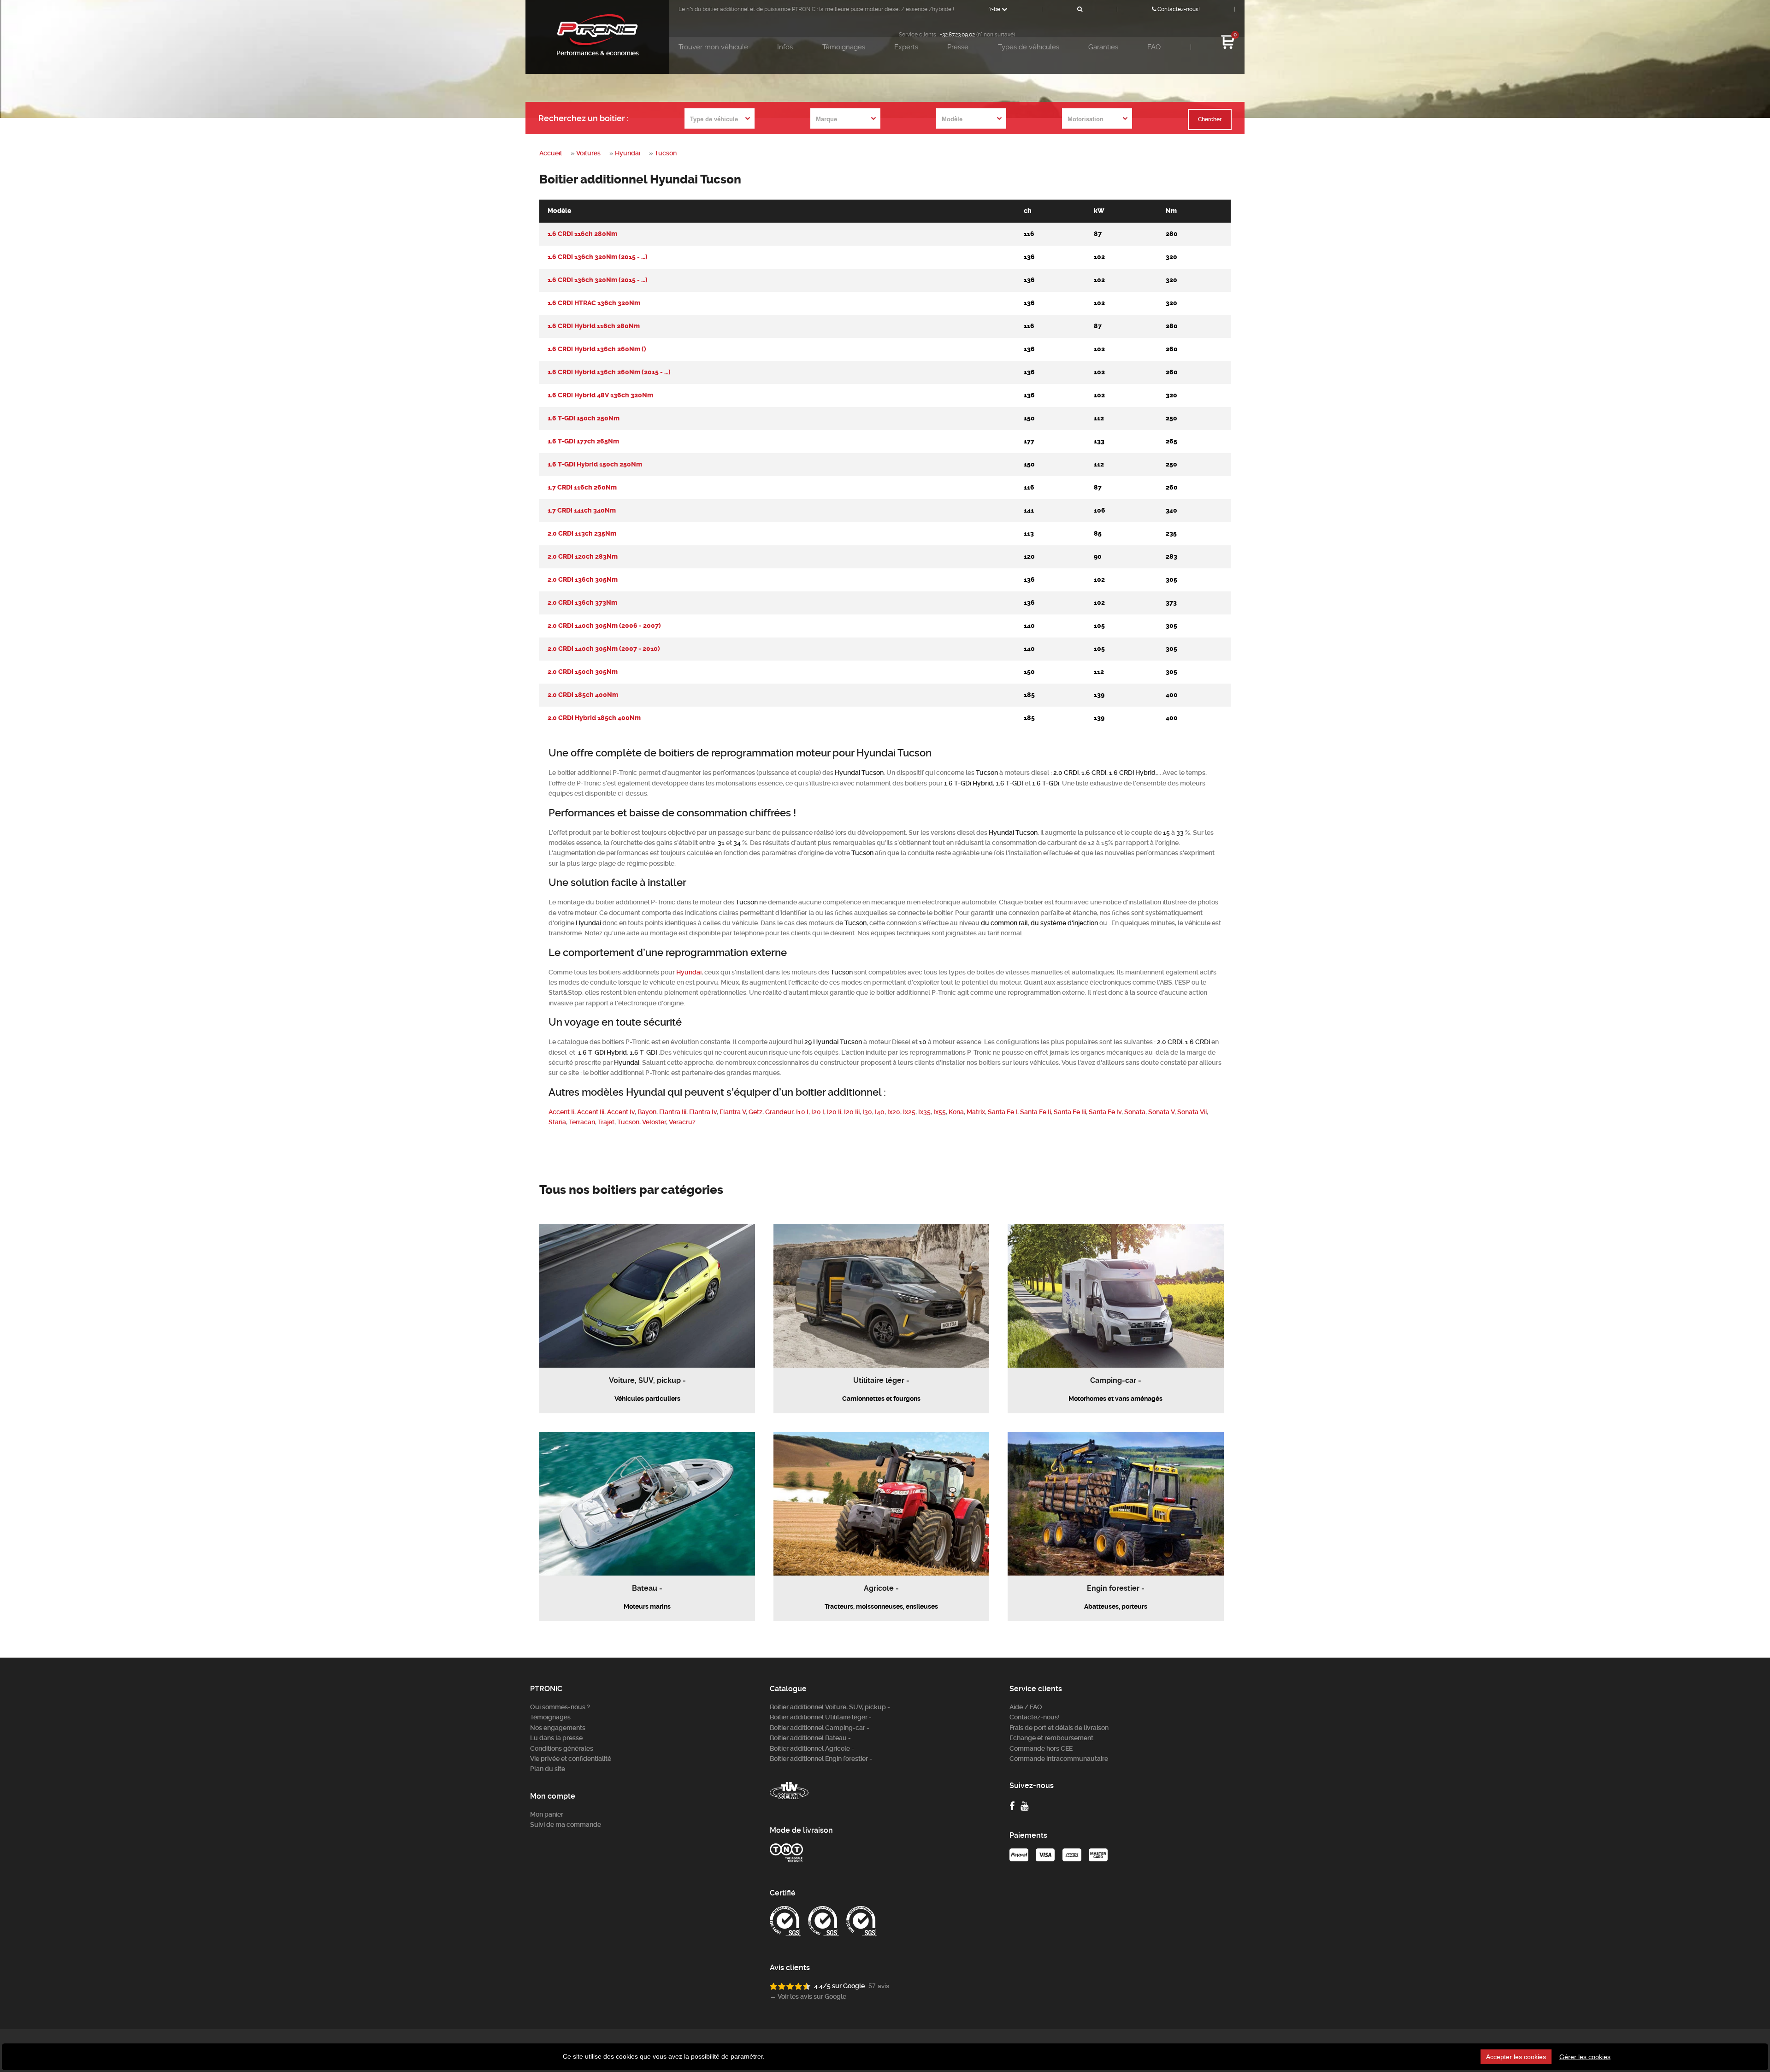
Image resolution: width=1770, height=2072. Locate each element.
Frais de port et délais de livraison (1059, 1728)
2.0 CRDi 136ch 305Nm (583, 580)
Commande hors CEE (1041, 1748)
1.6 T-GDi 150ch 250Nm (584, 418)
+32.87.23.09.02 (957, 35)
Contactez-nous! (1178, 9)
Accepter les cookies (1516, 2057)
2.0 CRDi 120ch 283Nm (583, 557)
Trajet (606, 1122)
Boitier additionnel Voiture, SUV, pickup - (830, 1707)
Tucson (666, 153)
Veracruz (682, 1122)
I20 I (818, 1112)
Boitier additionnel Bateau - (810, 1738)
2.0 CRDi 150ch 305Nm (583, 672)
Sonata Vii (1192, 1112)
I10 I (802, 1112)
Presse (958, 47)
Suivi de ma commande (566, 1824)
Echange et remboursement (1051, 1738)
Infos (785, 47)
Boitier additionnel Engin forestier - (821, 1759)
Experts (906, 47)
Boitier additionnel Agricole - (812, 1748)
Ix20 (894, 1112)
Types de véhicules (1029, 47)
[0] (1228, 48)
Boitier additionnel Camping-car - (820, 1728)
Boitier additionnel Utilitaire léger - (821, 1717)
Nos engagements (558, 1728)
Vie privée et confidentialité (571, 1759)
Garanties (1103, 47)
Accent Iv (621, 1112)
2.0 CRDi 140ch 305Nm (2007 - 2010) (604, 649)
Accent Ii (561, 1112)
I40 (880, 1112)
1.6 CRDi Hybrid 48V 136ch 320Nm (600, 395)
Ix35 (924, 1112)
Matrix (976, 1112)
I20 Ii (834, 1112)
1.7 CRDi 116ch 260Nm (582, 487)
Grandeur (779, 1112)
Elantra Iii (673, 1112)
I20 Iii (852, 1112)
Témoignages (844, 47)
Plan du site (548, 1769)
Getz (755, 1112)
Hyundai (628, 153)
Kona (956, 1112)
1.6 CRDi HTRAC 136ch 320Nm (594, 303)
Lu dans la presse (556, 1738)
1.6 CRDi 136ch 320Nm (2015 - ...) (598, 257)
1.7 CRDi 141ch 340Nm (582, 511)
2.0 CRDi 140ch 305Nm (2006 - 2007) (604, 626)
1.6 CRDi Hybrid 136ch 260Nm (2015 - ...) (609, 372)
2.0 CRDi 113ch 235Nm (582, 534)
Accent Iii (591, 1112)
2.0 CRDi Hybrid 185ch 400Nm (594, 718)
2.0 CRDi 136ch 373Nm (582, 603)
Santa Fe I (1003, 1112)
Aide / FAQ (1026, 1707)
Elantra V (733, 1112)
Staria (557, 1122)
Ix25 (909, 1112)
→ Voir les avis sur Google (808, 1996)
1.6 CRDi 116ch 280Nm (582, 234)
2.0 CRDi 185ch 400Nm (583, 695)
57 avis (879, 1986)
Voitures (588, 153)
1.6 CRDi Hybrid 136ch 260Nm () (597, 349)
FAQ (1154, 47)
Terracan (582, 1122)
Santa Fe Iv (1105, 1112)
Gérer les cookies (1585, 2057)
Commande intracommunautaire (1059, 1759)
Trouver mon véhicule (713, 47)
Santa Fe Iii (1070, 1112)
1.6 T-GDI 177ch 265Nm (583, 441)
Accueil (551, 153)
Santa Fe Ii (1035, 1112)
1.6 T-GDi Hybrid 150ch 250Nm (595, 464)
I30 (867, 1112)
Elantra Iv (703, 1112)
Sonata (1135, 1112)
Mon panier (547, 1814)
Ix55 (940, 1112)
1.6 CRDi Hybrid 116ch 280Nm (594, 326)
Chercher (1210, 119)
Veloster (654, 1122)
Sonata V (1161, 1112)
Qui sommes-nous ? (560, 1707)
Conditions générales (562, 1748)
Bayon (647, 1112)
